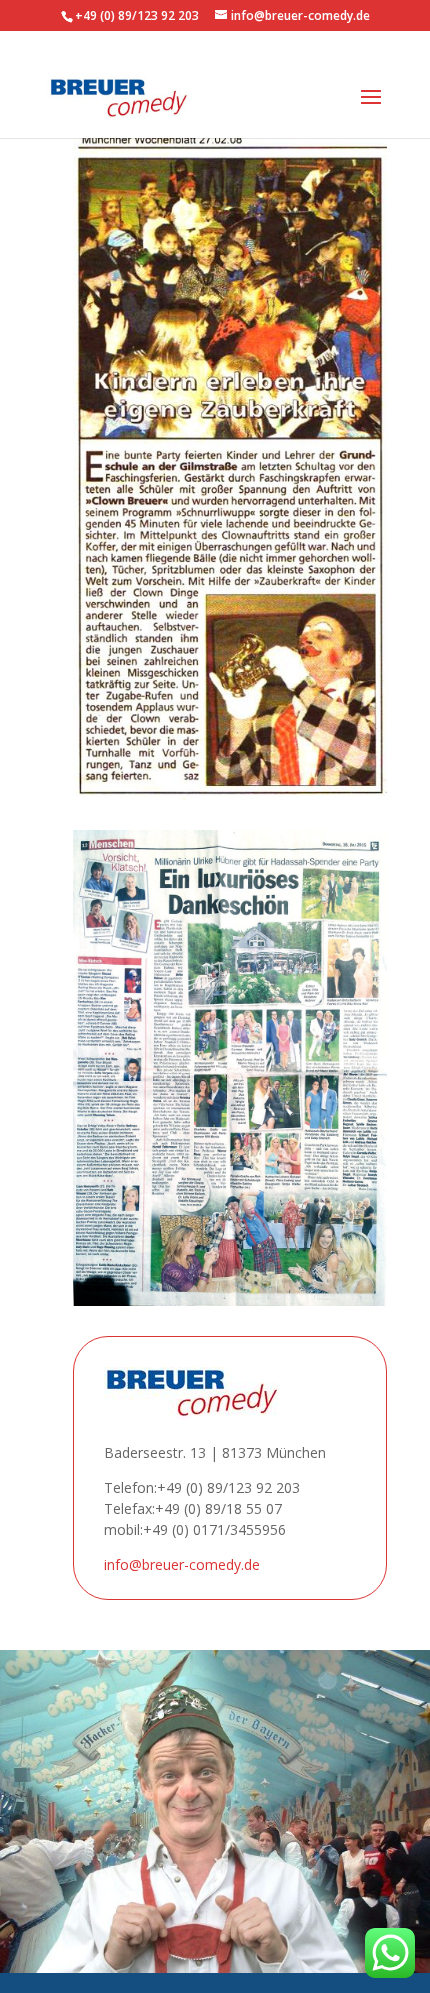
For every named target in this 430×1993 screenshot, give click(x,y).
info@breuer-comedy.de (182, 1564)
